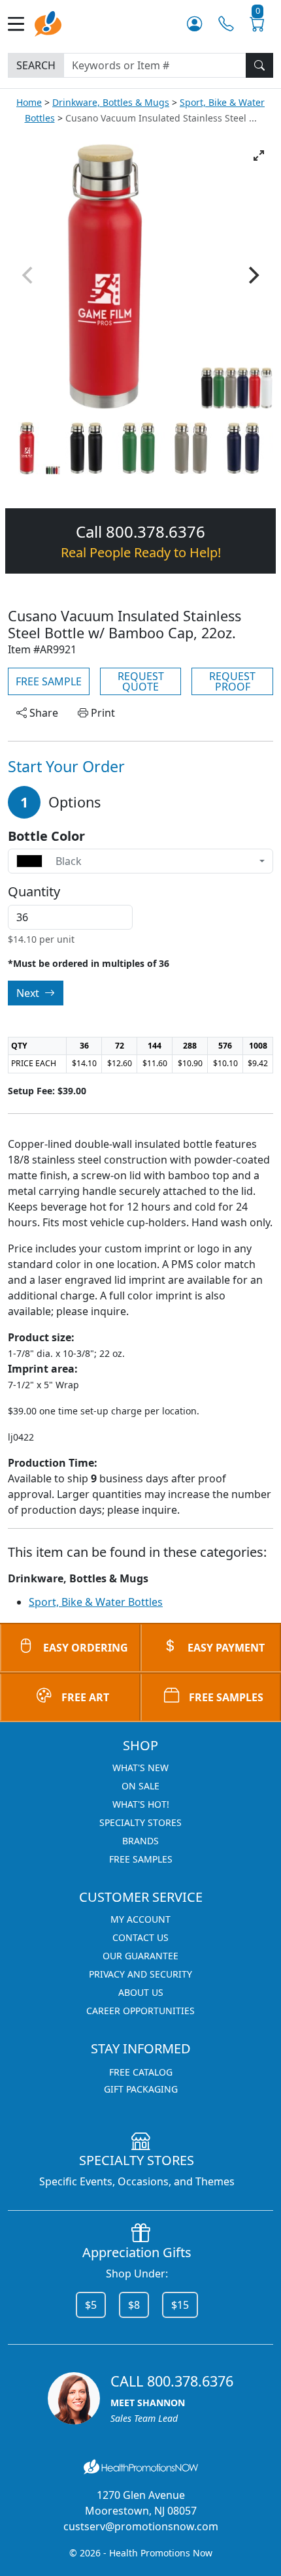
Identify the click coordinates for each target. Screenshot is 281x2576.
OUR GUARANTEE (140, 1956)
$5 (91, 2305)
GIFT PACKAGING (141, 2089)
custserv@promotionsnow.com (141, 2526)
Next (29, 993)
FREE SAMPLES (226, 1697)
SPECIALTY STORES (140, 1822)
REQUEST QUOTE (141, 681)
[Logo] (48, 23)
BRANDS (140, 1841)
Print (102, 713)
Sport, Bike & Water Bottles (96, 1602)
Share (42, 713)
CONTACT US (140, 1937)
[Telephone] (226, 24)
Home (29, 102)
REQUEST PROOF (232, 681)
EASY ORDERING (86, 1648)
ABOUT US (141, 1992)
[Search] (259, 65)
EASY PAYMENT (226, 1648)
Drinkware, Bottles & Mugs (111, 102)
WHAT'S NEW (140, 1768)
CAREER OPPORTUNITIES (140, 2011)
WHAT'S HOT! (141, 1804)
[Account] (194, 24)
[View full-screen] (259, 155)
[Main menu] (21, 24)
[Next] (252, 275)
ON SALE (140, 1786)
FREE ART (85, 1697)
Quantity (34, 892)
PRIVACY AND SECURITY (140, 1974)
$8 (134, 2305)
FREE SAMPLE (49, 681)
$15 (180, 2305)
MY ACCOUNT (140, 1919)
